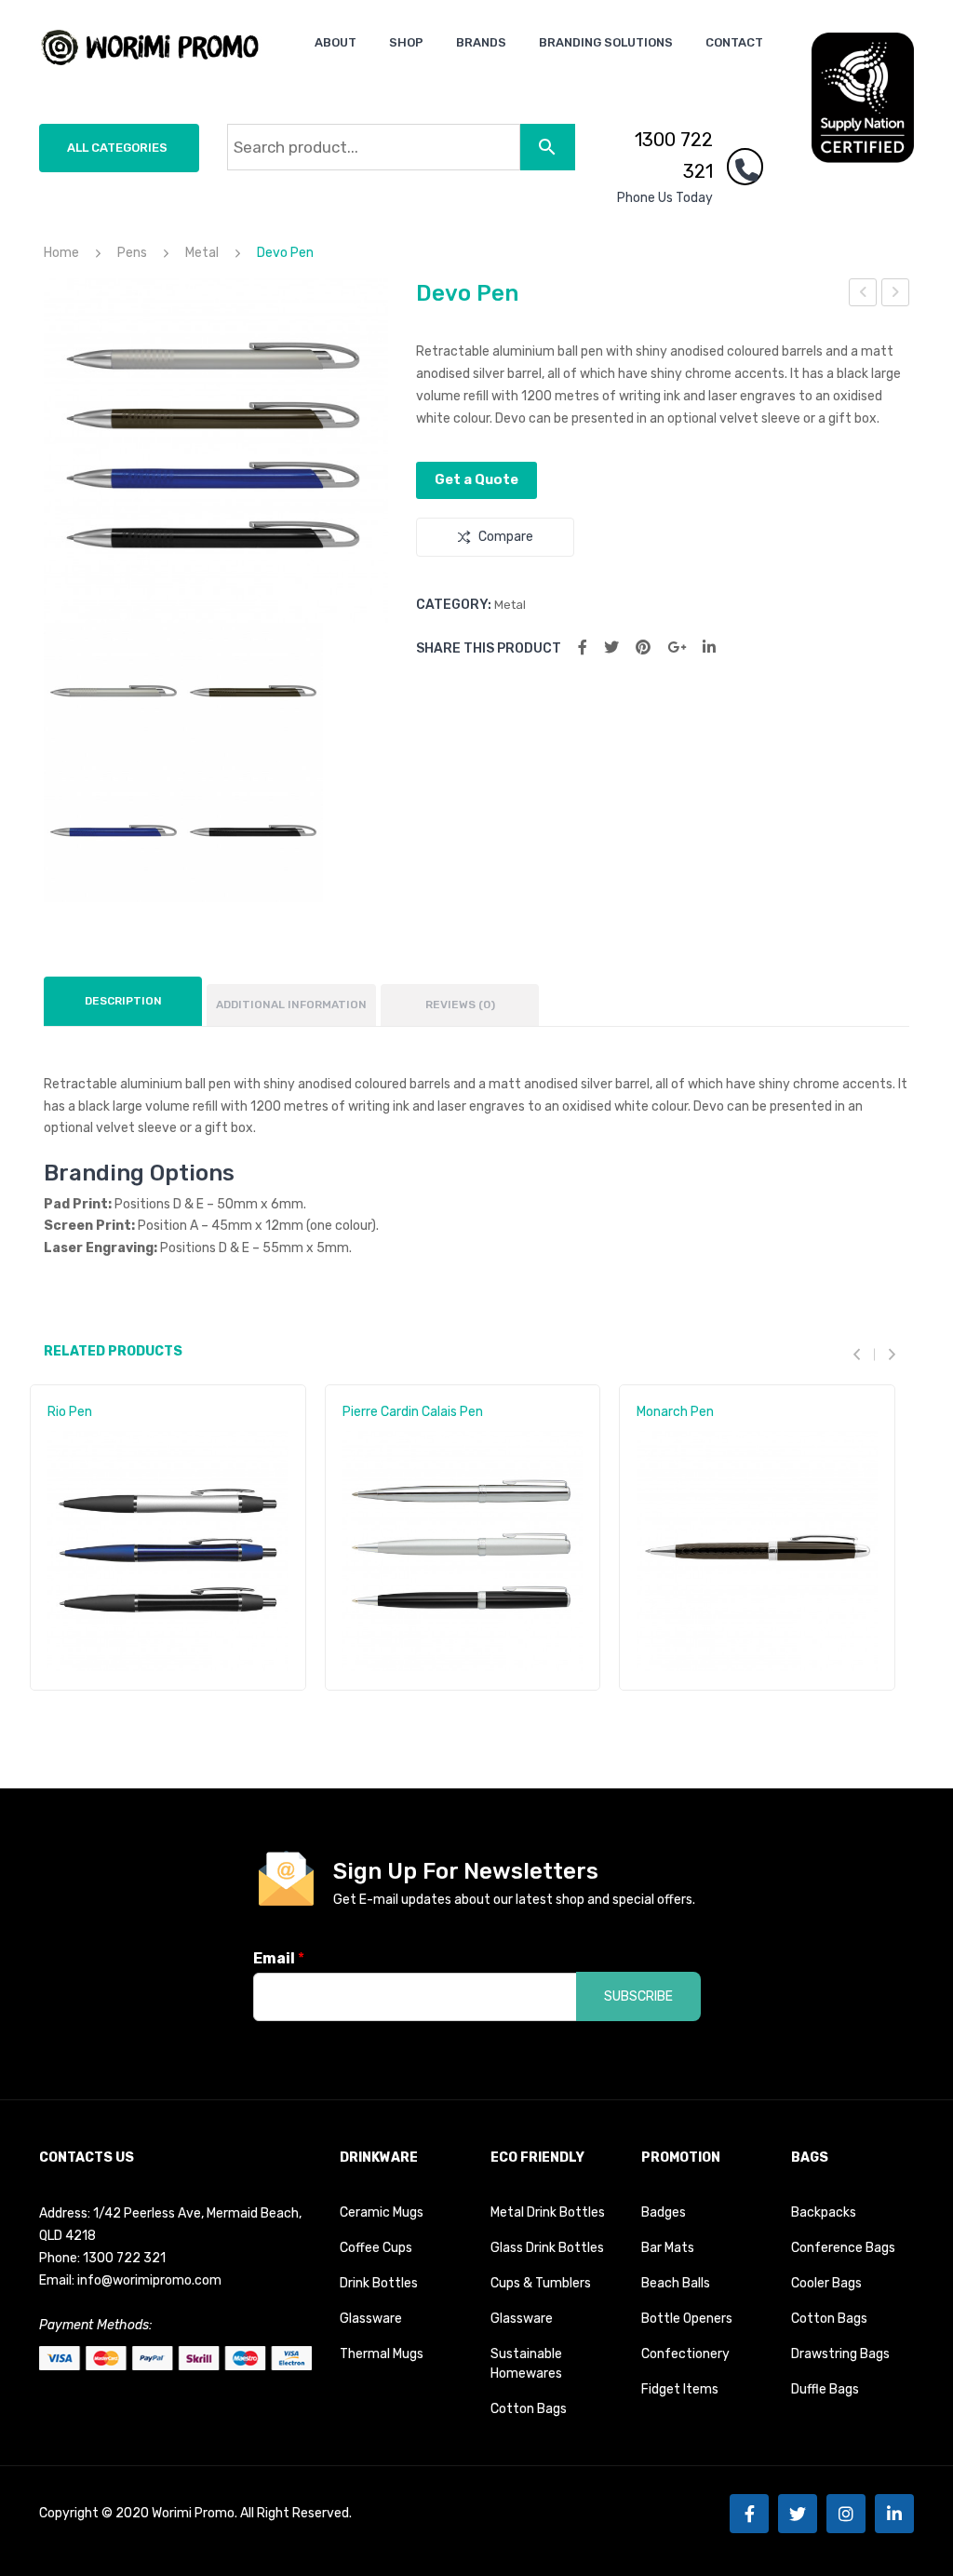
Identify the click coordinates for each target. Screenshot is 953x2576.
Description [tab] (123, 1001)
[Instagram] (846, 2514)
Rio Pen (70, 1412)
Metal (202, 253)
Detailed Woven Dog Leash (896, 295)
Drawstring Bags (840, 2354)
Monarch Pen (675, 1412)
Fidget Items (680, 2389)
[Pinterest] (643, 647)
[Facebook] (583, 647)
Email (279, 1958)
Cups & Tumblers (541, 2283)
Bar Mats (668, 2248)
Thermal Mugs (382, 2354)
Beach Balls (676, 2283)
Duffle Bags (825, 2389)
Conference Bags (843, 2248)
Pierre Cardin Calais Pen (413, 1412)
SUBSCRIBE (638, 1996)
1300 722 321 (674, 155)
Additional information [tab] (291, 1005)
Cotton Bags (529, 2409)
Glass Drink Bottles (547, 2248)
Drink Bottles (379, 2283)
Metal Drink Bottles (548, 2212)
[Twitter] (611, 647)
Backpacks (824, 2212)
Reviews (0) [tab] (460, 1005)
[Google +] (677, 647)
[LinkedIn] (709, 647)
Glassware (371, 2319)
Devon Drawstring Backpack (864, 295)
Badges (664, 2212)
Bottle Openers (687, 2319)
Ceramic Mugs (382, 2212)
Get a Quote (476, 479)
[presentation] (864, 1354)
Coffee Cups (376, 2248)
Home (61, 253)
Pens (132, 253)
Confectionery (685, 2354)
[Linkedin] (894, 2514)
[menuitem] (336, 42)
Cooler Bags (826, 2283)
